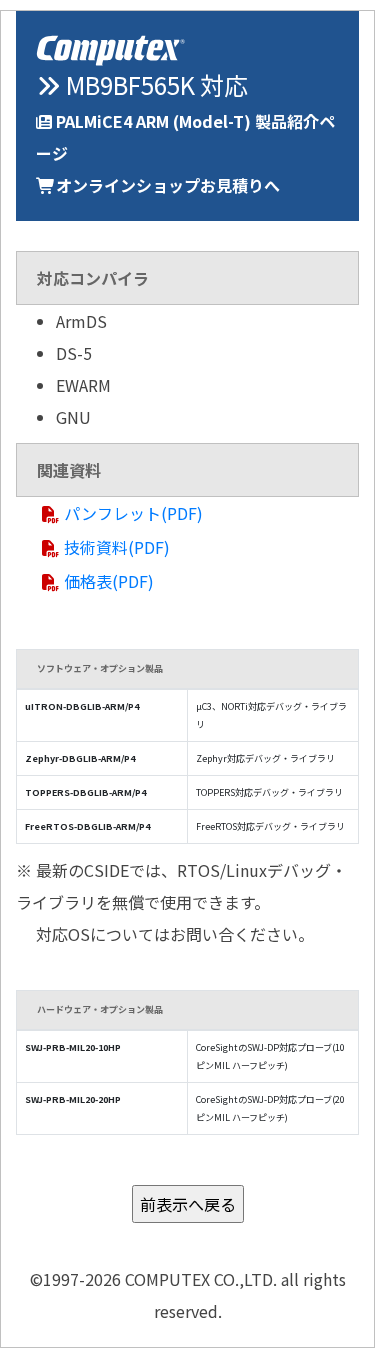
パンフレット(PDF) (133, 513)
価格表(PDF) (109, 581)
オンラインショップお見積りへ (168, 185)
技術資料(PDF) (117, 547)
